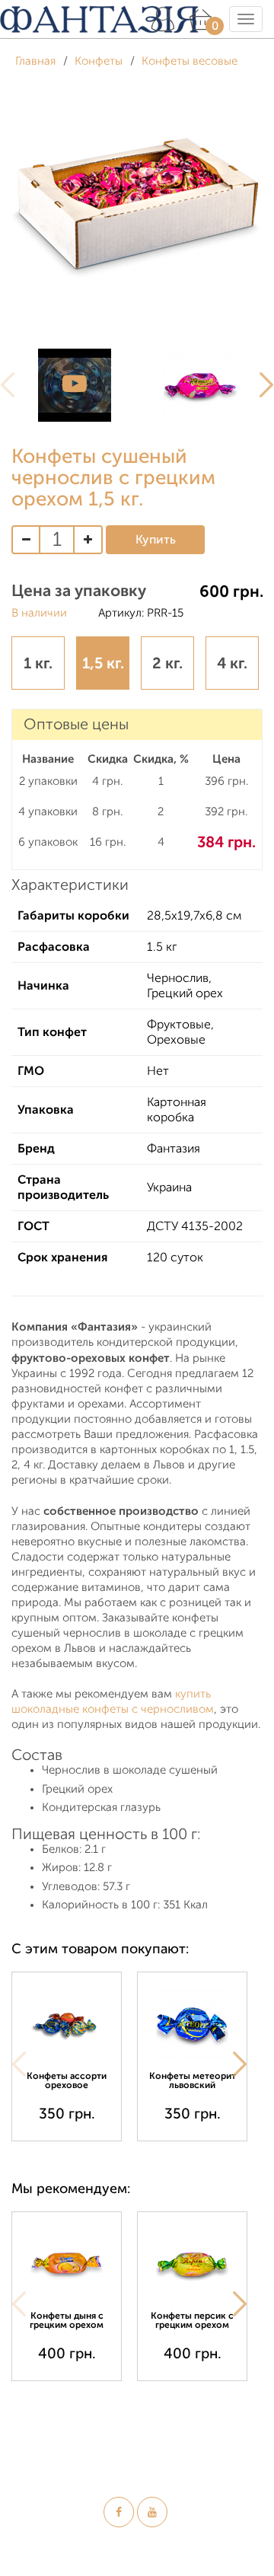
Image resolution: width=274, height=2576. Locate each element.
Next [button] (240, 2064)
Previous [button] (19, 2064)
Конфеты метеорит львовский (193, 2080)
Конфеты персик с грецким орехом (192, 2320)
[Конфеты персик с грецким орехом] (192, 2264)
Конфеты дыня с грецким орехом (67, 2320)
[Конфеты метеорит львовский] (192, 2024)
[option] (74, 385)
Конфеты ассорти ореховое (67, 2080)
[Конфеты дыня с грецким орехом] (67, 2264)
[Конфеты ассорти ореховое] (67, 2024)
